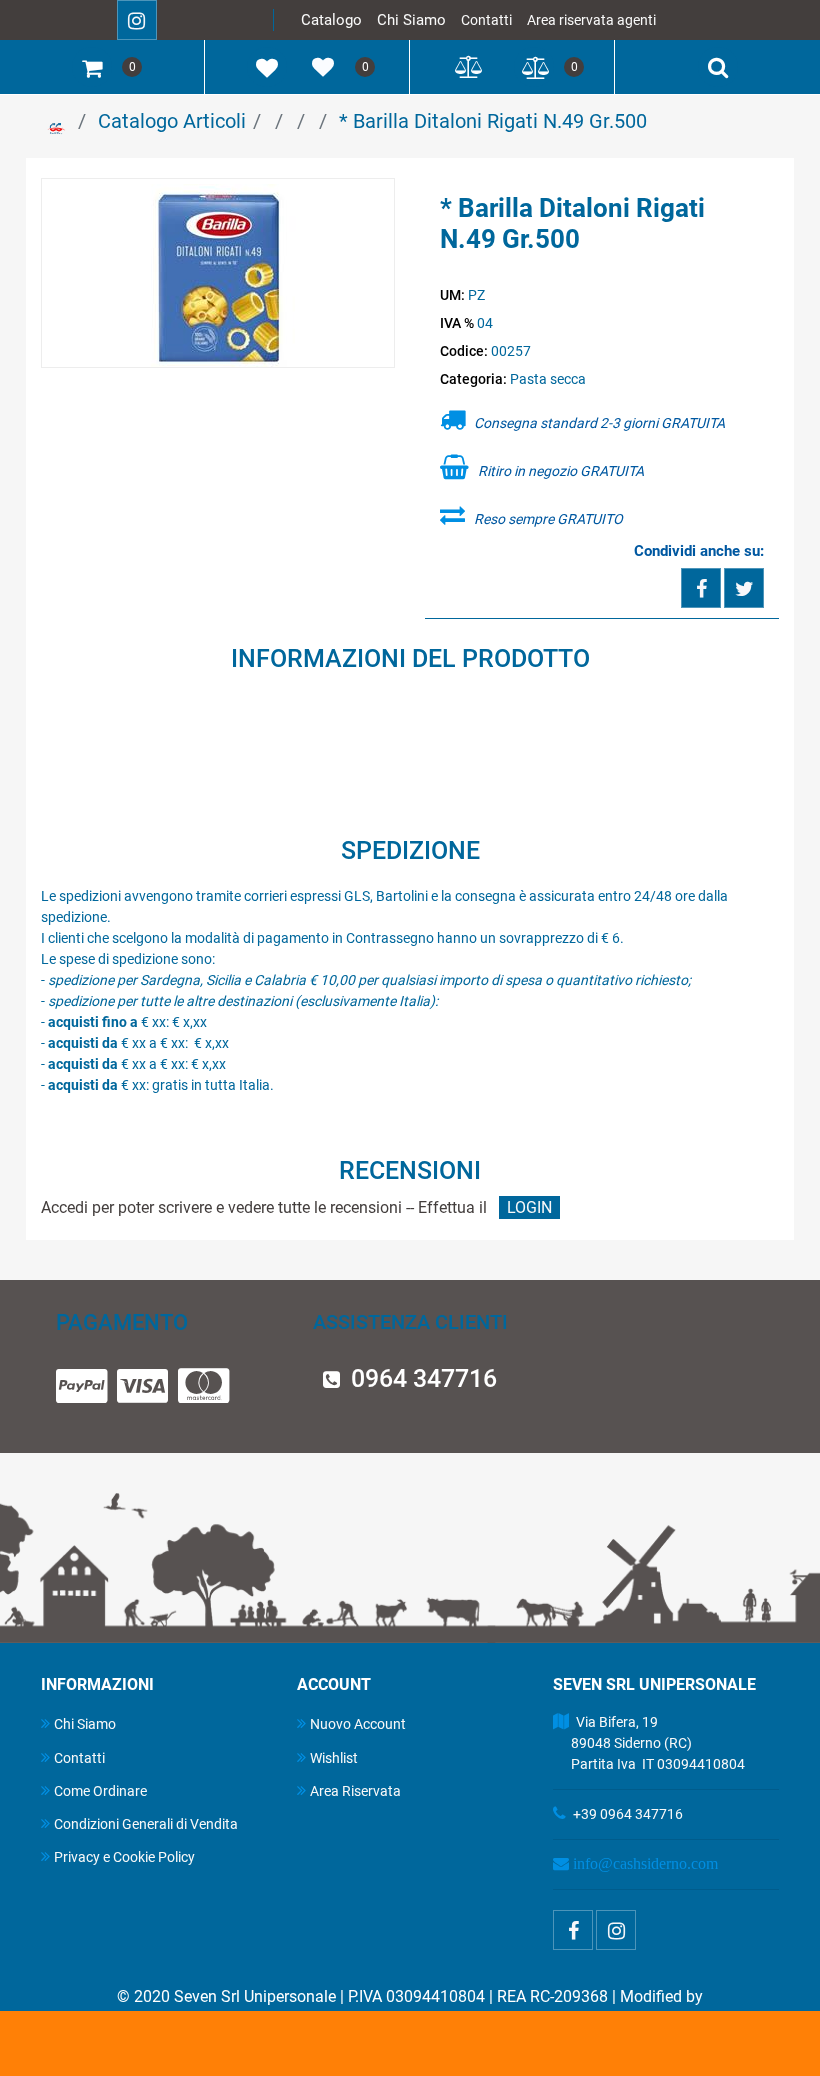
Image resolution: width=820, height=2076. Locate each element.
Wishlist (334, 1758)
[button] (218, 274)
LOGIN (529, 1207)
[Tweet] (744, 588)
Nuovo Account (358, 1724)
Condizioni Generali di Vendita (146, 1824)
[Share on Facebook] (701, 588)
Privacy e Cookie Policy (124, 1857)
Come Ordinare (100, 1791)
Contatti (486, 20)
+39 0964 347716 (628, 1814)
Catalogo (331, 20)
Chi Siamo (411, 20)
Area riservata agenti (591, 20)
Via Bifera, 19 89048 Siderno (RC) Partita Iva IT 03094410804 (649, 1743)
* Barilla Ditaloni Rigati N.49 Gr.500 (493, 121)
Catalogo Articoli (172, 121)
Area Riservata (355, 1791)
